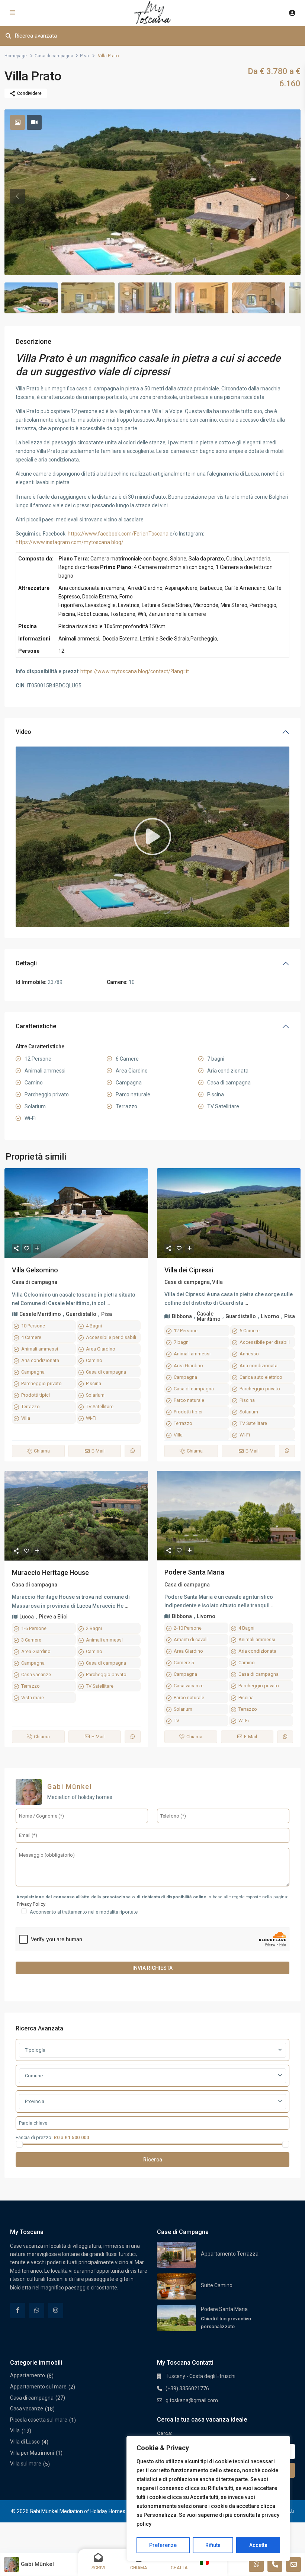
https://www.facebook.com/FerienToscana (118, 534)
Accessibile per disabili (111, 1337)
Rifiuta (213, 2545)
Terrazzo (30, 1407)
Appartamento (28, 2375)
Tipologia (35, 2050)
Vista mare (33, 1698)
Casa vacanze (36, 1674)
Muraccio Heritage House (50, 1573)
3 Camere (31, 1640)
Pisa (84, 56)
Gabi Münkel (70, 1786)
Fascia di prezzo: (34, 2137)
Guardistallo (81, 1314)
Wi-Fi (91, 1418)
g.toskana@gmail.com (192, 2400)
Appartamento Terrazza (230, 2254)
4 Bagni (94, 1326)
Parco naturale (189, 1400)
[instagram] (56, 2310)
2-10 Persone (188, 1628)
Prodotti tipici (36, 1395)
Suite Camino (217, 2285)
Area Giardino (101, 1349)
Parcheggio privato (41, 1383)
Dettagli (26, 963)
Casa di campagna (54, 56)
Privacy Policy (31, 1904)
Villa (26, 1418)
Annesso (249, 1354)
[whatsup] (37, 2310)
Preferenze (163, 2545)
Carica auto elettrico (261, 1377)
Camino (94, 1360)
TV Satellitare (100, 1407)
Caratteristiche (36, 1026)
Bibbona (182, 1316)
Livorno (270, 1316)
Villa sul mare (26, 2464)
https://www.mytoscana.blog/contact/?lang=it (135, 671)
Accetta (258, 2545)
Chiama (42, 1451)
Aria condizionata (40, 1360)
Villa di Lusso (25, 2442)
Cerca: (164, 2433)
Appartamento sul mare (38, 2387)
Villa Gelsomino (35, 1270)
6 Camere (250, 1331)
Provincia (35, 2101)
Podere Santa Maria (194, 1572)
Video (23, 732)
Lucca (27, 1617)
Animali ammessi (40, 1349)
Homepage (16, 56)
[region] (208, 2498)
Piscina (94, 1383)
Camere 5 (184, 1663)
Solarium (95, 1395)
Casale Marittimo (40, 1314)
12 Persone (186, 1331)
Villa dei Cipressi (189, 1270)
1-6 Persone (34, 1628)
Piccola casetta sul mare (39, 2420)
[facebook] (18, 2310)
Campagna (33, 1372)
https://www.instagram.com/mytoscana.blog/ (70, 542)
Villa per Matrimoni (32, 2453)
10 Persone (33, 1326)
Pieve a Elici (53, 1617)
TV (176, 1721)
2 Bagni (94, 1628)
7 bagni (182, 1342)
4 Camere (31, 1337)
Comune (34, 2076)
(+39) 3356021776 (187, 2388)
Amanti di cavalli (191, 1639)
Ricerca (153, 2160)
